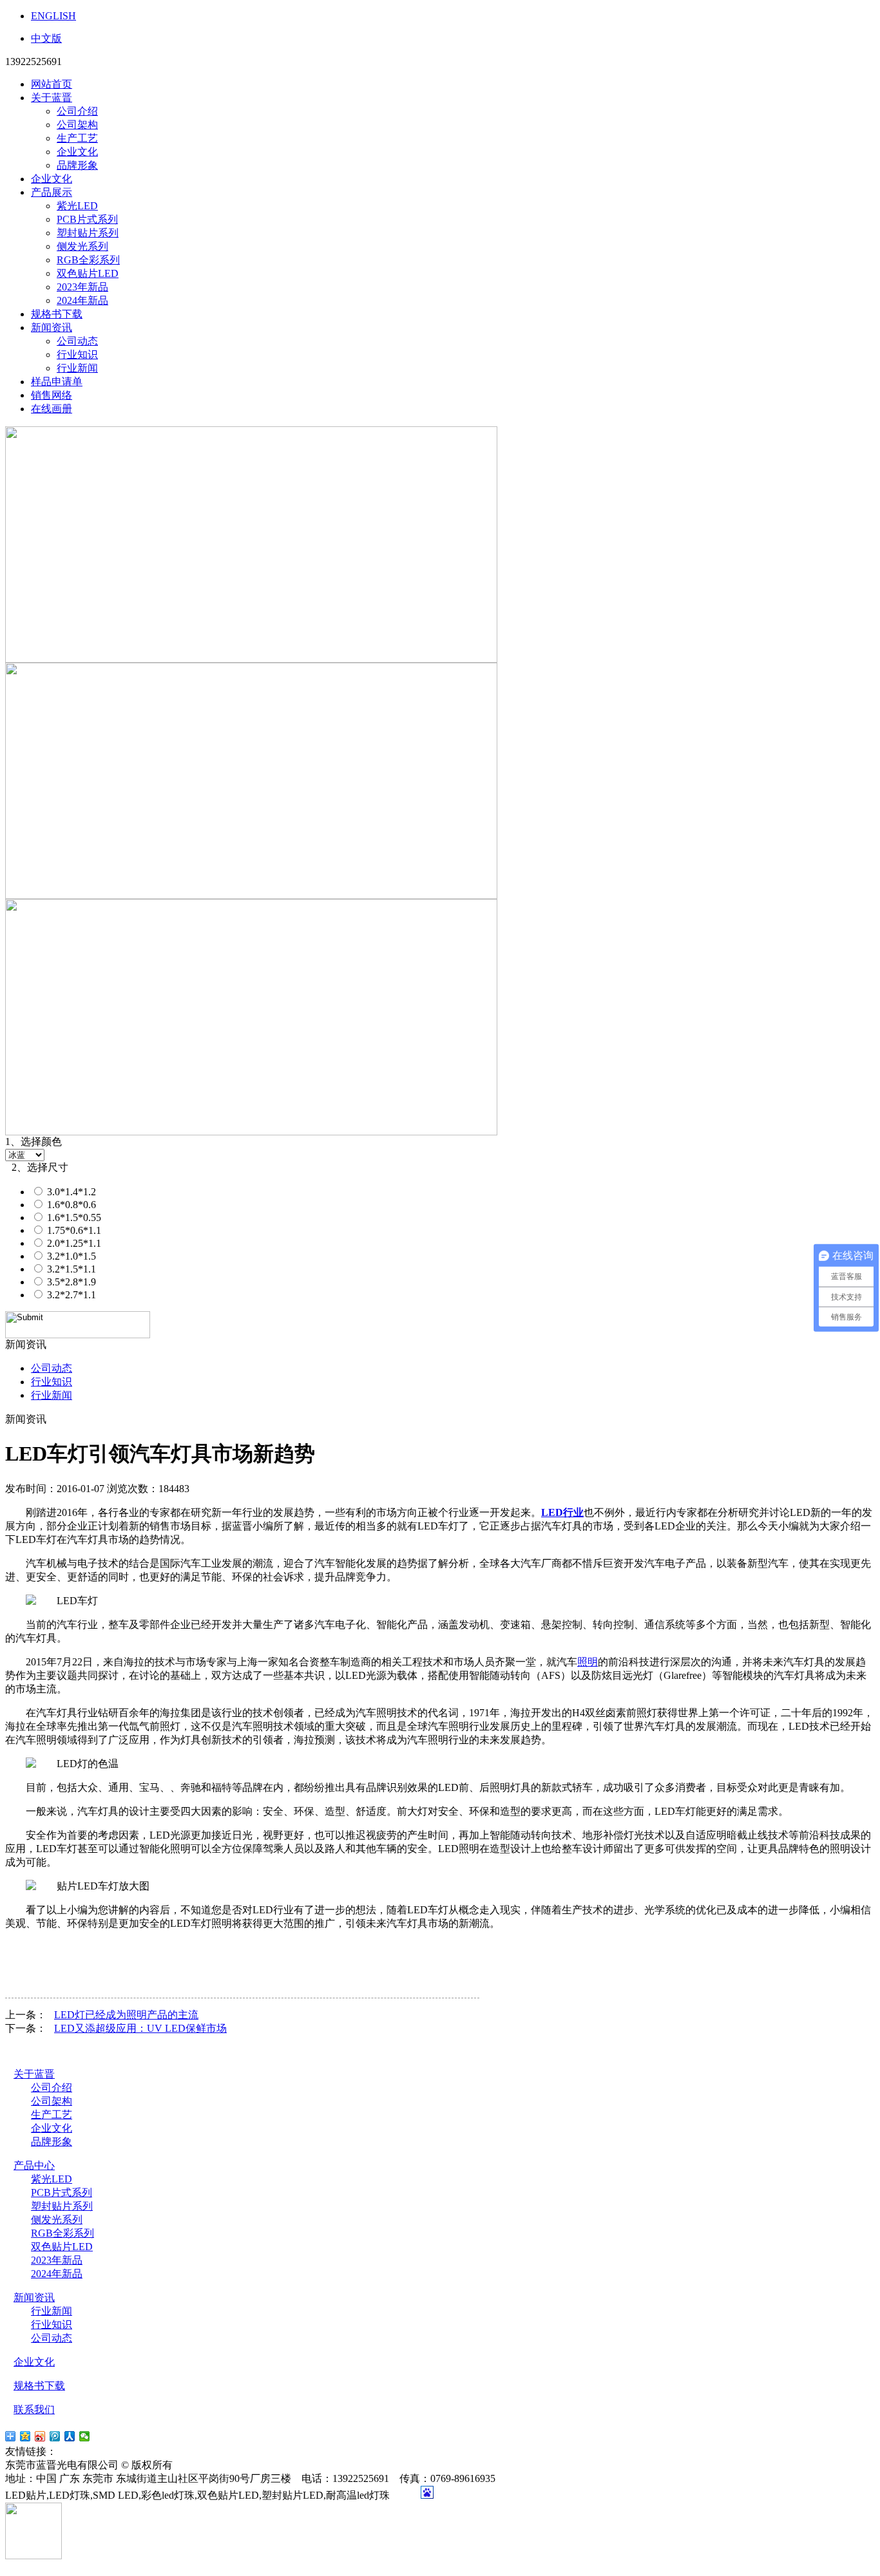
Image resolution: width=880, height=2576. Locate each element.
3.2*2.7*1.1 (70, 1295)
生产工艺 (77, 138)
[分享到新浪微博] (40, 2436)
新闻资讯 (52, 327)
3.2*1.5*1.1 (70, 1269)
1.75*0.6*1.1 (73, 1230)
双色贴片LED (88, 273)
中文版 (46, 38)
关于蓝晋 (52, 98)
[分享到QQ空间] (25, 2436)
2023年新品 (82, 287)
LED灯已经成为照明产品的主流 (126, 2015)
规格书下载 (57, 314)
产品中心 (34, 2165)
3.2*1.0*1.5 (70, 1256)
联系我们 (34, 2410)
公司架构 (77, 125)
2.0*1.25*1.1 (73, 1243)
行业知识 (77, 355)
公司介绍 (77, 111)
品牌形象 (77, 165)
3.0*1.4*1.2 (70, 1192)
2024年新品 (82, 300)
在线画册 (52, 409)
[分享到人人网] (70, 2436)
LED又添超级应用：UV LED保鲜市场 (140, 2028)
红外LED (126, 2451)
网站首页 (52, 84)
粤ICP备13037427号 (227, 2465)
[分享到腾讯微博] (55, 2436)
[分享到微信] (85, 2436)
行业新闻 (77, 368)
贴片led (76, 2451)
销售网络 (52, 395)
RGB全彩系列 (88, 260)
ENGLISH (53, 16)
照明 (588, 1662)
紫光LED (77, 206)
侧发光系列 (82, 246)
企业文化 (77, 152)
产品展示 (52, 192)
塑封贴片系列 (88, 233)
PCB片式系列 (87, 219)
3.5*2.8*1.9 (70, 1282)
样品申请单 (57, 382)
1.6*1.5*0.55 (73, 1217)
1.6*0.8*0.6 (70, 1205)
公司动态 (77, 341)
